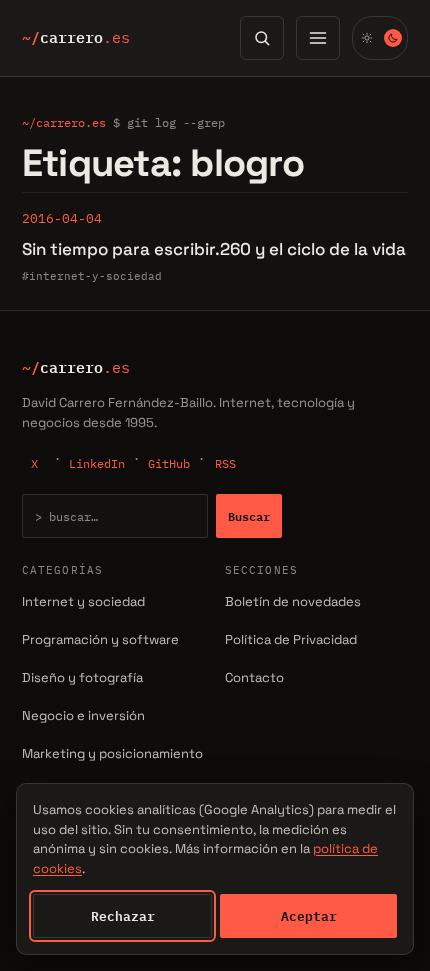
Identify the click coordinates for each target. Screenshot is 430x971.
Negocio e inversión (83, 715)
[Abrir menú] (318, 38)
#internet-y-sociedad (92, 276)
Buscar (249, 516)
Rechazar (123, 916)
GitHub (169, 463)
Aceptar (309, 916)
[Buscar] (262, 38)
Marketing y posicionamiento (112, 753)
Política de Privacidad (291, 639)
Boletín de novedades (293, 601)
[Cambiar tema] (380, 38)
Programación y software (100, 639)
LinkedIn (97, 463)
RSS (225, 463)
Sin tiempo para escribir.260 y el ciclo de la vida (214, 249)
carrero (76, 38)
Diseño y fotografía (82, 677)
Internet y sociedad (83, 601)
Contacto (254, 677)
